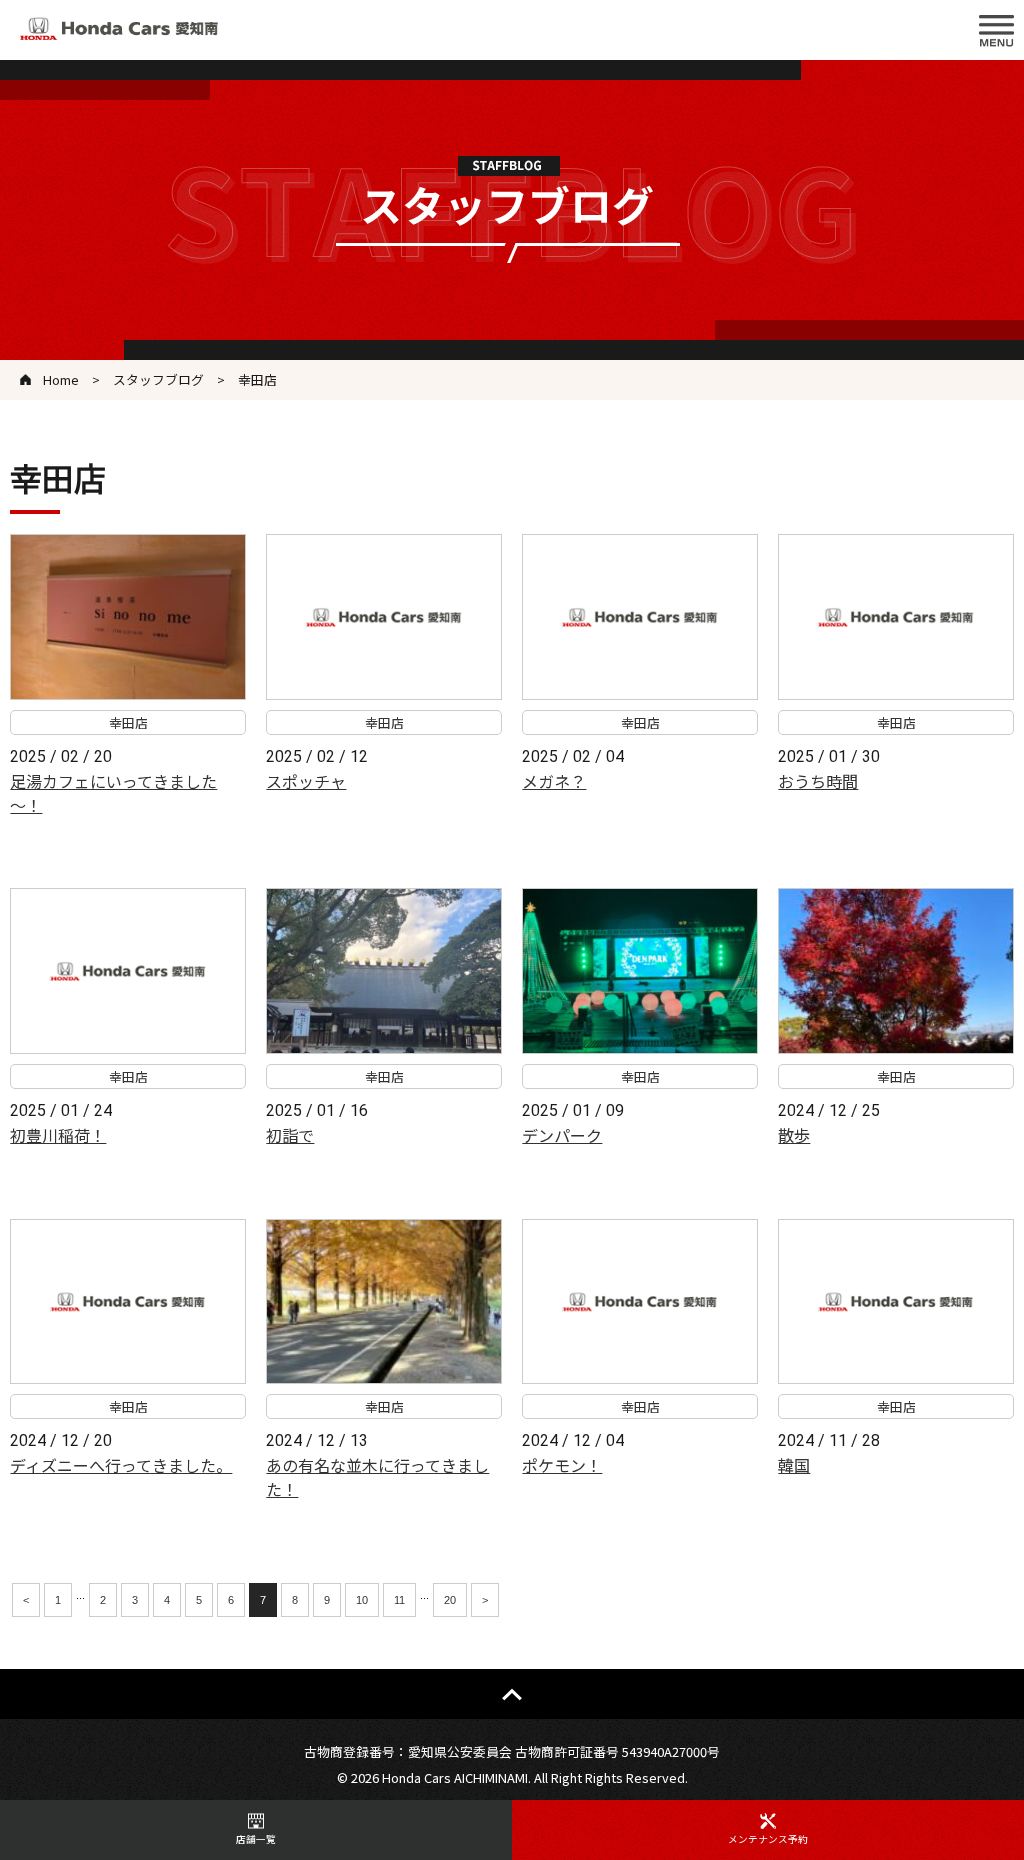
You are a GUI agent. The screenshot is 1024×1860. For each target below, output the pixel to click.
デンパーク (562, 1135)
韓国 (794, 1465)
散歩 (794, 1135)
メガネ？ (554, 781)
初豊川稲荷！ (58, 1135)
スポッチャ (306, 781)
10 (362, 1600)
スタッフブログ (158, 379)
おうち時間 (818, 781)
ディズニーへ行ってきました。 (121, 1465)
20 (450, 1600)
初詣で (290, 1135)
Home (61, 379)
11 (399, 1600)
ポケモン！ (562, 1465)
